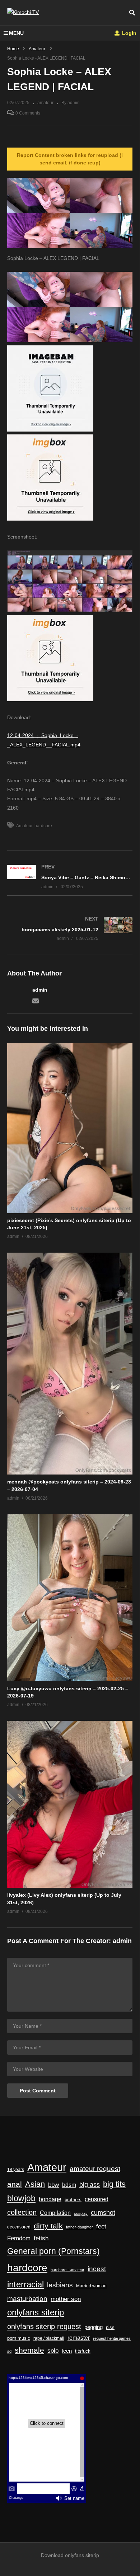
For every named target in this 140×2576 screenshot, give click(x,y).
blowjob (21, 2198)
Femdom (19, 2238)
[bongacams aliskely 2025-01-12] (70, 929)
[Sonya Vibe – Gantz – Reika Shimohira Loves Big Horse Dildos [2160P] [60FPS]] (70, 877)
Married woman (91, 2286)
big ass (90, 2184)
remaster (79, 2338)
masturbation (27, 2298)
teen (67, 2351)
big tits (114, 2184)
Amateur (24, 826)
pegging (94, 2327)
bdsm (69, 2185)
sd (9, 2351)
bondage (50, 2199)
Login (129, 33)
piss (110, 2327)
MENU (16, 33)
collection (22, 2212)
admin (40, 990)
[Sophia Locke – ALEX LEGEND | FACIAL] (70, 1128)
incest (97, 2269)
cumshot (103, 2213)
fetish (41, 2238)
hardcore (43, 826)
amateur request (95, 2169)
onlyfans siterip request (44, 2326)
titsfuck (83, 2351)
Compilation (55, 2213)
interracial (25, 2284)
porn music (19, 2338)
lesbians (60, 2285)
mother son (66, 2299)
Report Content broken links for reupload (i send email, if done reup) (70, 159)
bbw (53, 2185)
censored (97, 2199)
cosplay (81, 2213)
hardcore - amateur (67, 2270)
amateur (45, 103)
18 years (16, 2170)
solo (53, 2351)
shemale (29, 2350)
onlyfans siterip (36, 2312)
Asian (35, 2184)
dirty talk (48, 2226)
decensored (19, 2227)
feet (101, 2226)
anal (15, 2184)
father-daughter (80, 2227)
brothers (73, 2200)
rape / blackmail (49, 2338)
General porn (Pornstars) (53, 2251)
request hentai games (112, 2338)
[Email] (36, 1000)
